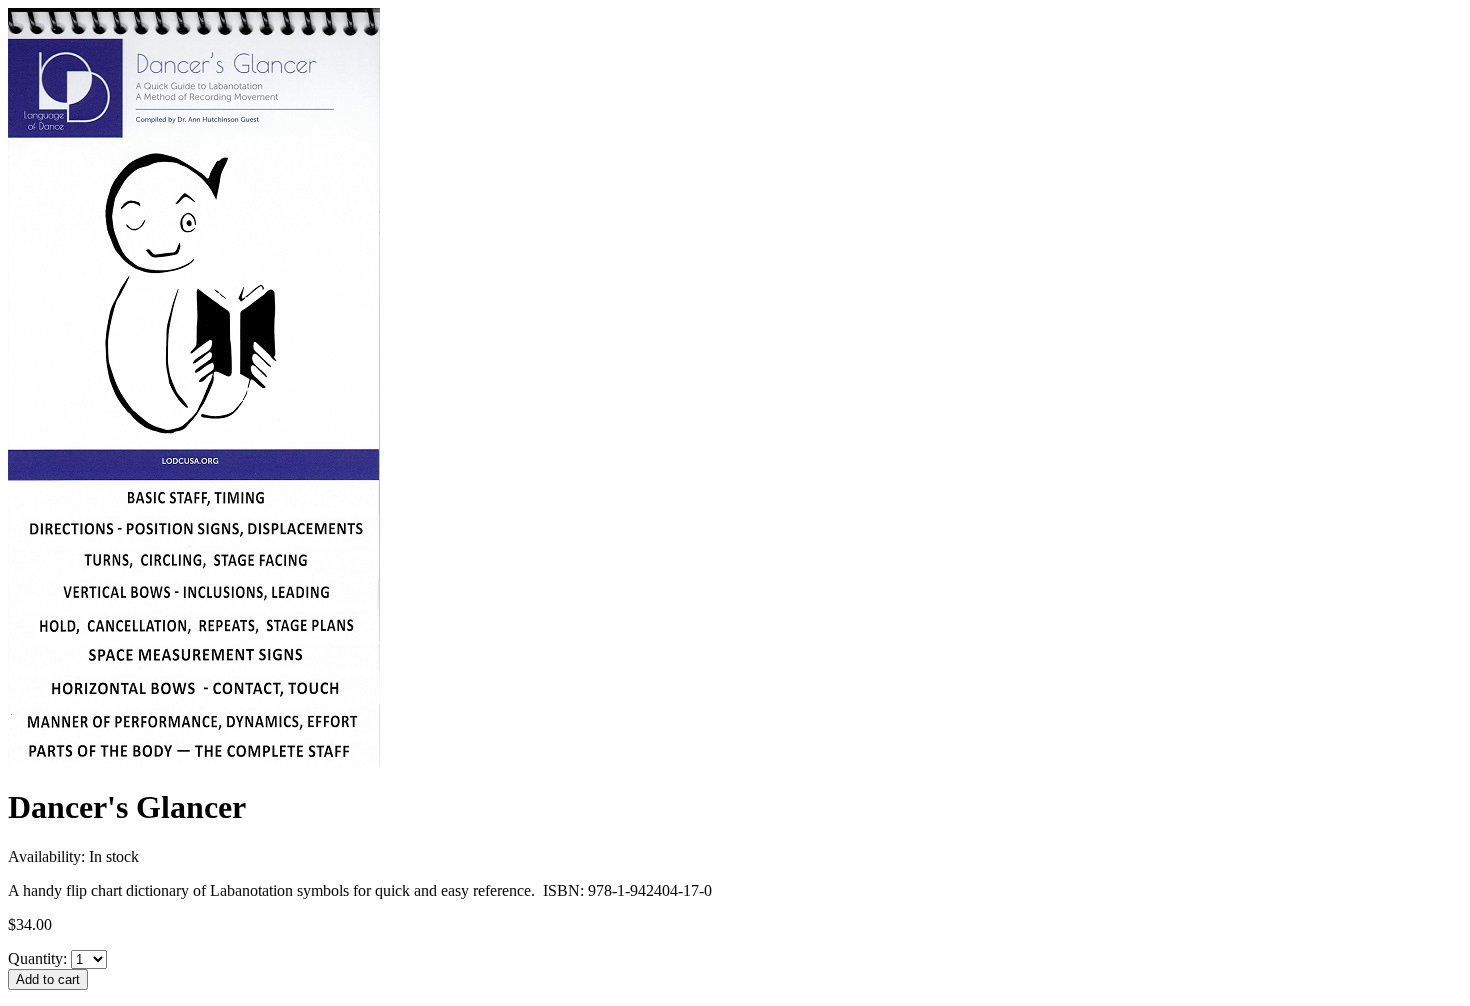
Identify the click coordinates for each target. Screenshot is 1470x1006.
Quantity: (37, 958)
